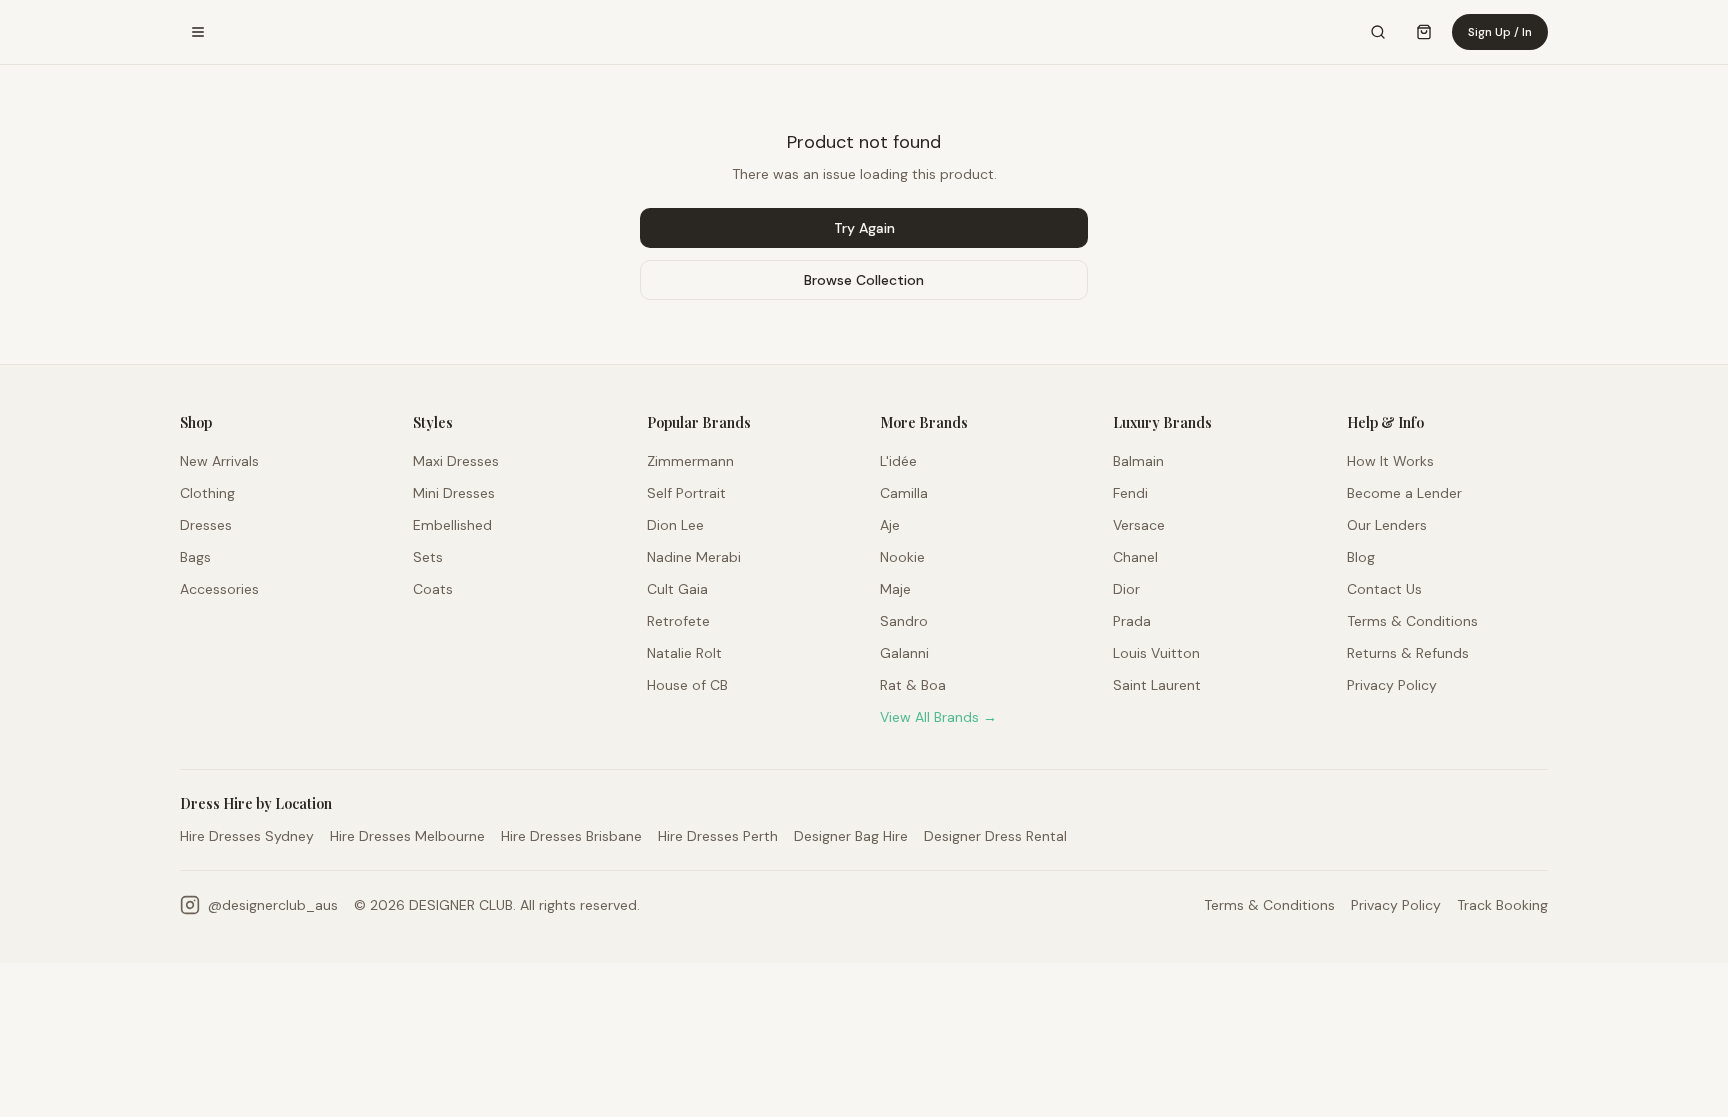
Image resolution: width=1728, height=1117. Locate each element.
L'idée (898, 461)
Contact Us (1384, 589)
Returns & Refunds (1408, 653)
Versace (1139, 525)
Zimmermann (690, 461)
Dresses (206, 525)
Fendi (1130, 493)
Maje (895, 589)
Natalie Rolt (684, 653)
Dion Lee (675, 525)
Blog (1361, 557)
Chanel (1135, 557)
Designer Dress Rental (995, 836)
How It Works (1390, 461)
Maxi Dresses (456, 461)
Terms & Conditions (1412, 621)
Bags (195, 557)
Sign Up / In (1500, 32)
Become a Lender (1404, 493)
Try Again (864, 228)
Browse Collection (864, 280)
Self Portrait (686, 493)
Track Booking (1502, 905)
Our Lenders (1387, 525)
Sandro (904, 621)
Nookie (902, 557)
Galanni (904, 653)
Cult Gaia (677, 589)
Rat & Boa (913, 685)
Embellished (452, 525)
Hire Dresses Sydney (247, 836)
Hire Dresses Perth (718, 836)
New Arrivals (219, 461)
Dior (1126, 589)
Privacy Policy (1392, 685)
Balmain (1138, 461)
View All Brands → (938, 717)
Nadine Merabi (694, 557)
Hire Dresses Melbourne (407, 836)
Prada (1132, 621)
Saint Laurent (1157, 685)
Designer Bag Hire (851, 836)
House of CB (687, 685)
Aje (890, 525)
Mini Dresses (454, 493)
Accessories (219, 589)
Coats (433, 589)
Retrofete (678, 621)
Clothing (207, 493)
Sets (428, 557)
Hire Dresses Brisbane (571, 836)
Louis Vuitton (1156, 653)
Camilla (904, 493)
